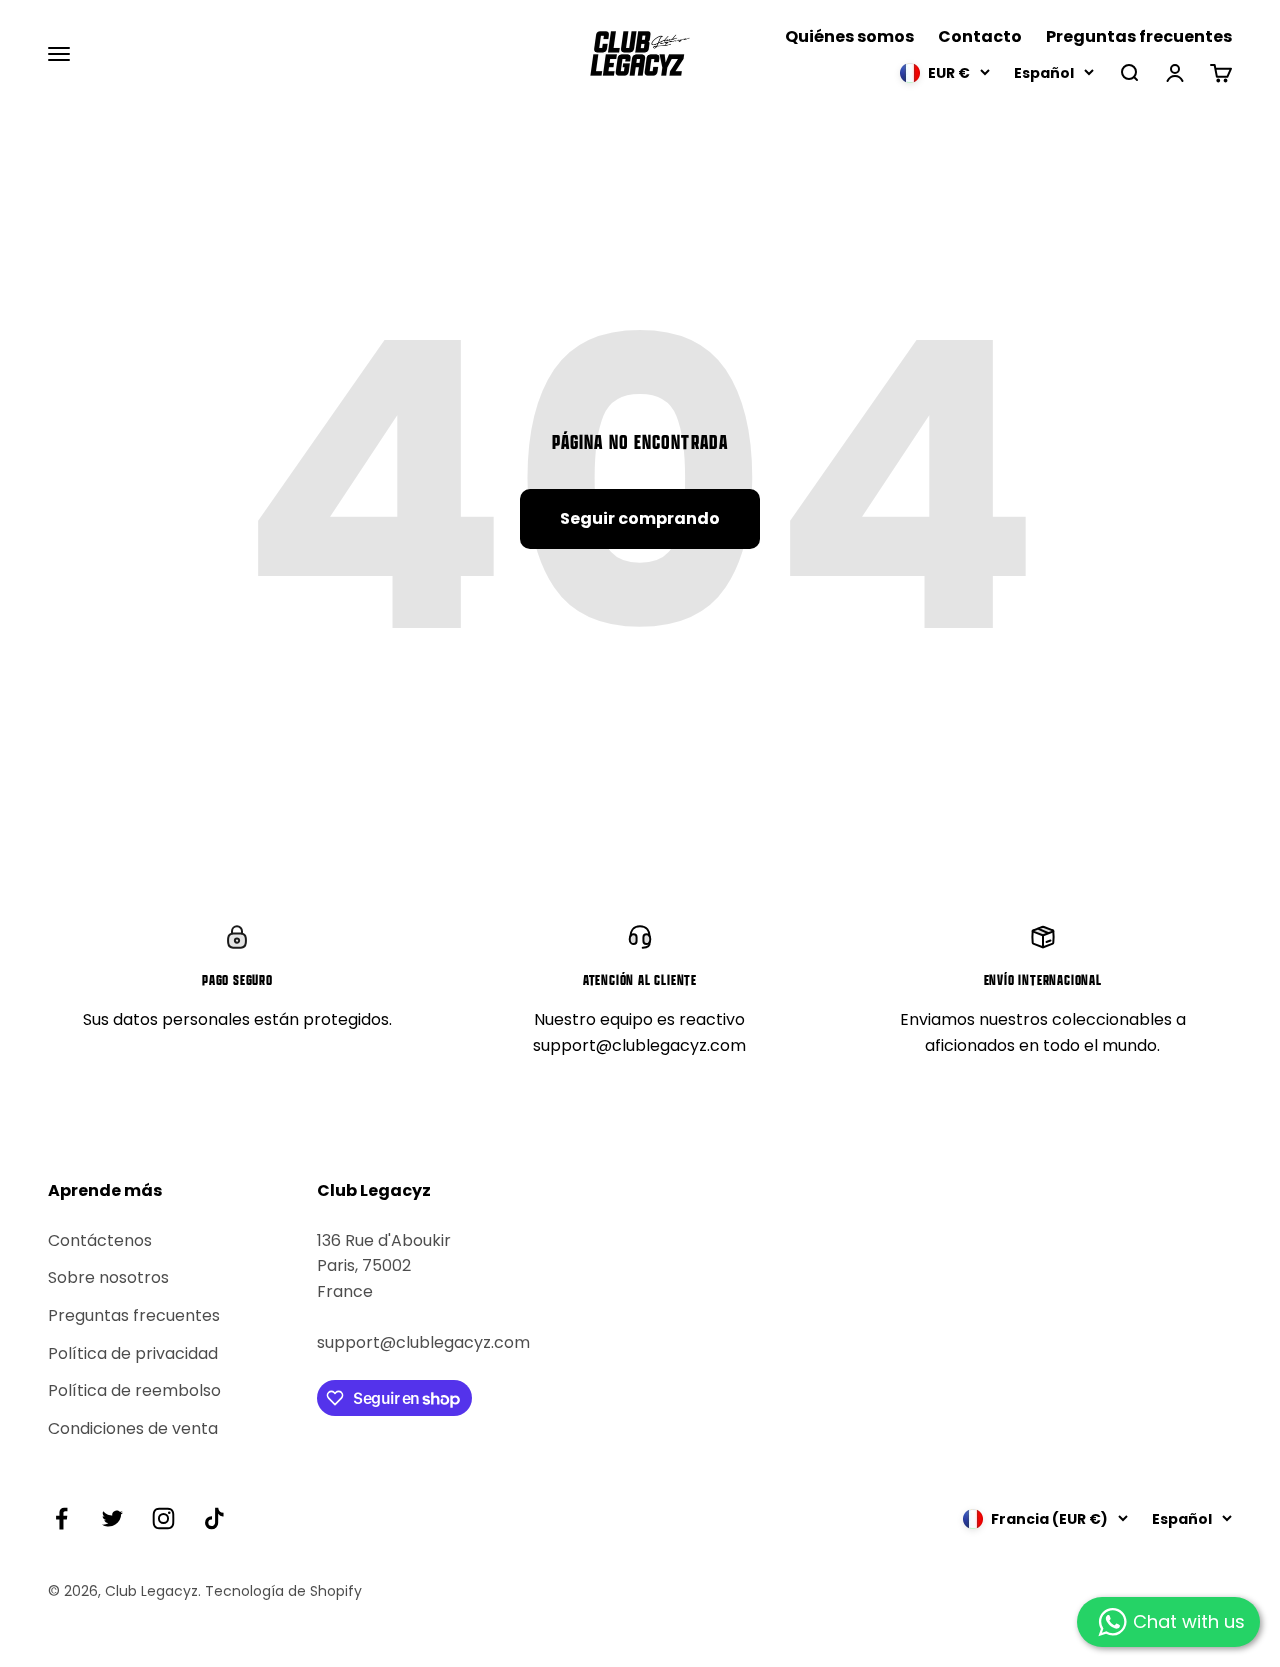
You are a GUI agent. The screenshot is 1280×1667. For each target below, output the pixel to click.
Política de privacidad (133, 1353)
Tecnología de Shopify (283, 1591)
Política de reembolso (134, 1390)
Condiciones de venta (133, 1428)
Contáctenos (100, 1240)
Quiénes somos (849, 36)
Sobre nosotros (108, 1277)
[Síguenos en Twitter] (112, 1518)
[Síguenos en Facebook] (61, 1518)
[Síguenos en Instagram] (163, 1518)
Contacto (980, 36)
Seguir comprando (640, 518)
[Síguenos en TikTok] (214, 1518)
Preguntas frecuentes (1139, 36)
